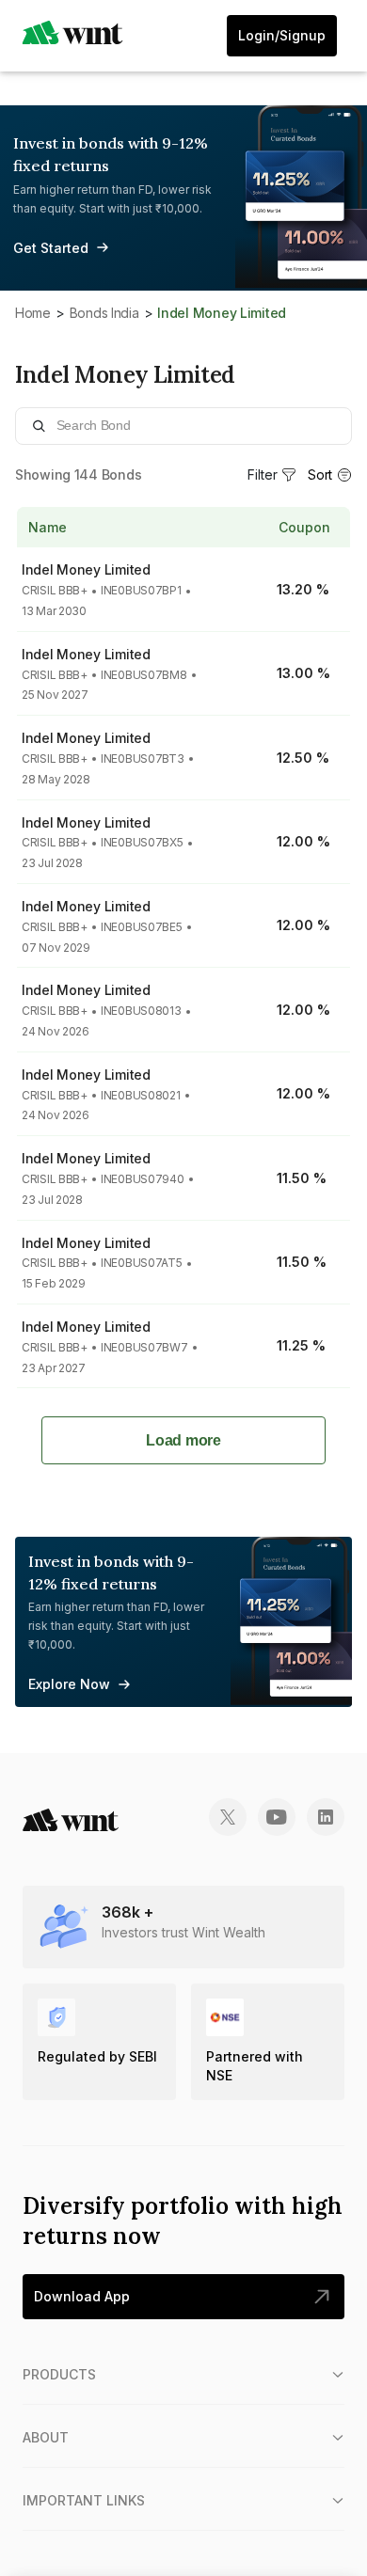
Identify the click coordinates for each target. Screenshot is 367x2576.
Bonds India (104, 313)
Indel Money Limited (86, 569)
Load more (183, 1440)
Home (33, 313)
